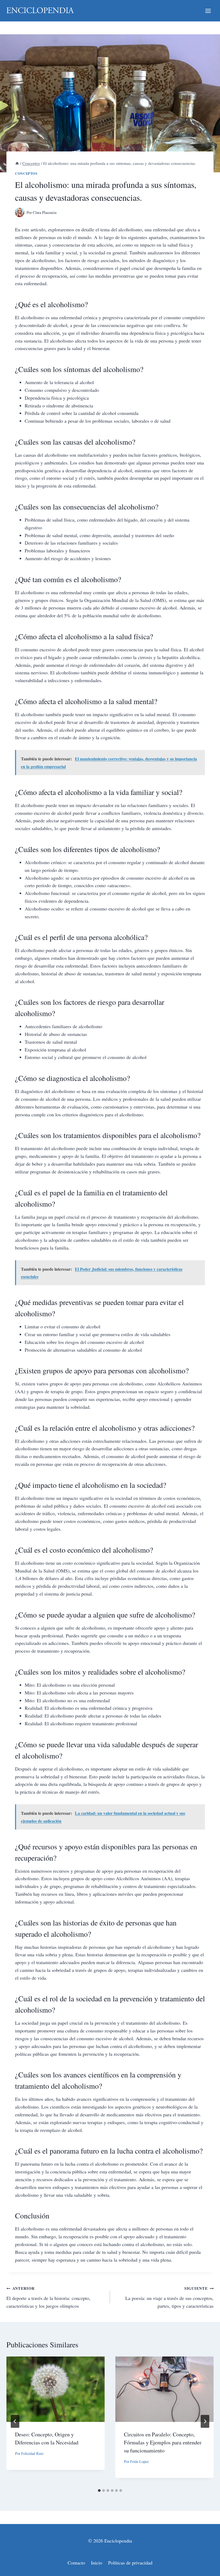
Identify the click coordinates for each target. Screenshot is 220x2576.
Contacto (76, 2563)
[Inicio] (17, 163)
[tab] (99, 2490)
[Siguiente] (205, 2421)
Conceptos (26, 173)
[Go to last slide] (15, 2421)
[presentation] (56, 2389)
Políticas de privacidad (130, 2563)
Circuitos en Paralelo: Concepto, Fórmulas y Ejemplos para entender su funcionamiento (163, 2442)
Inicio (97, 2563)
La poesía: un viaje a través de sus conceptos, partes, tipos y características (169, 2297)
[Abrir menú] (208, 11)
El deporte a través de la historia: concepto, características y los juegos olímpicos (48, 2297)
